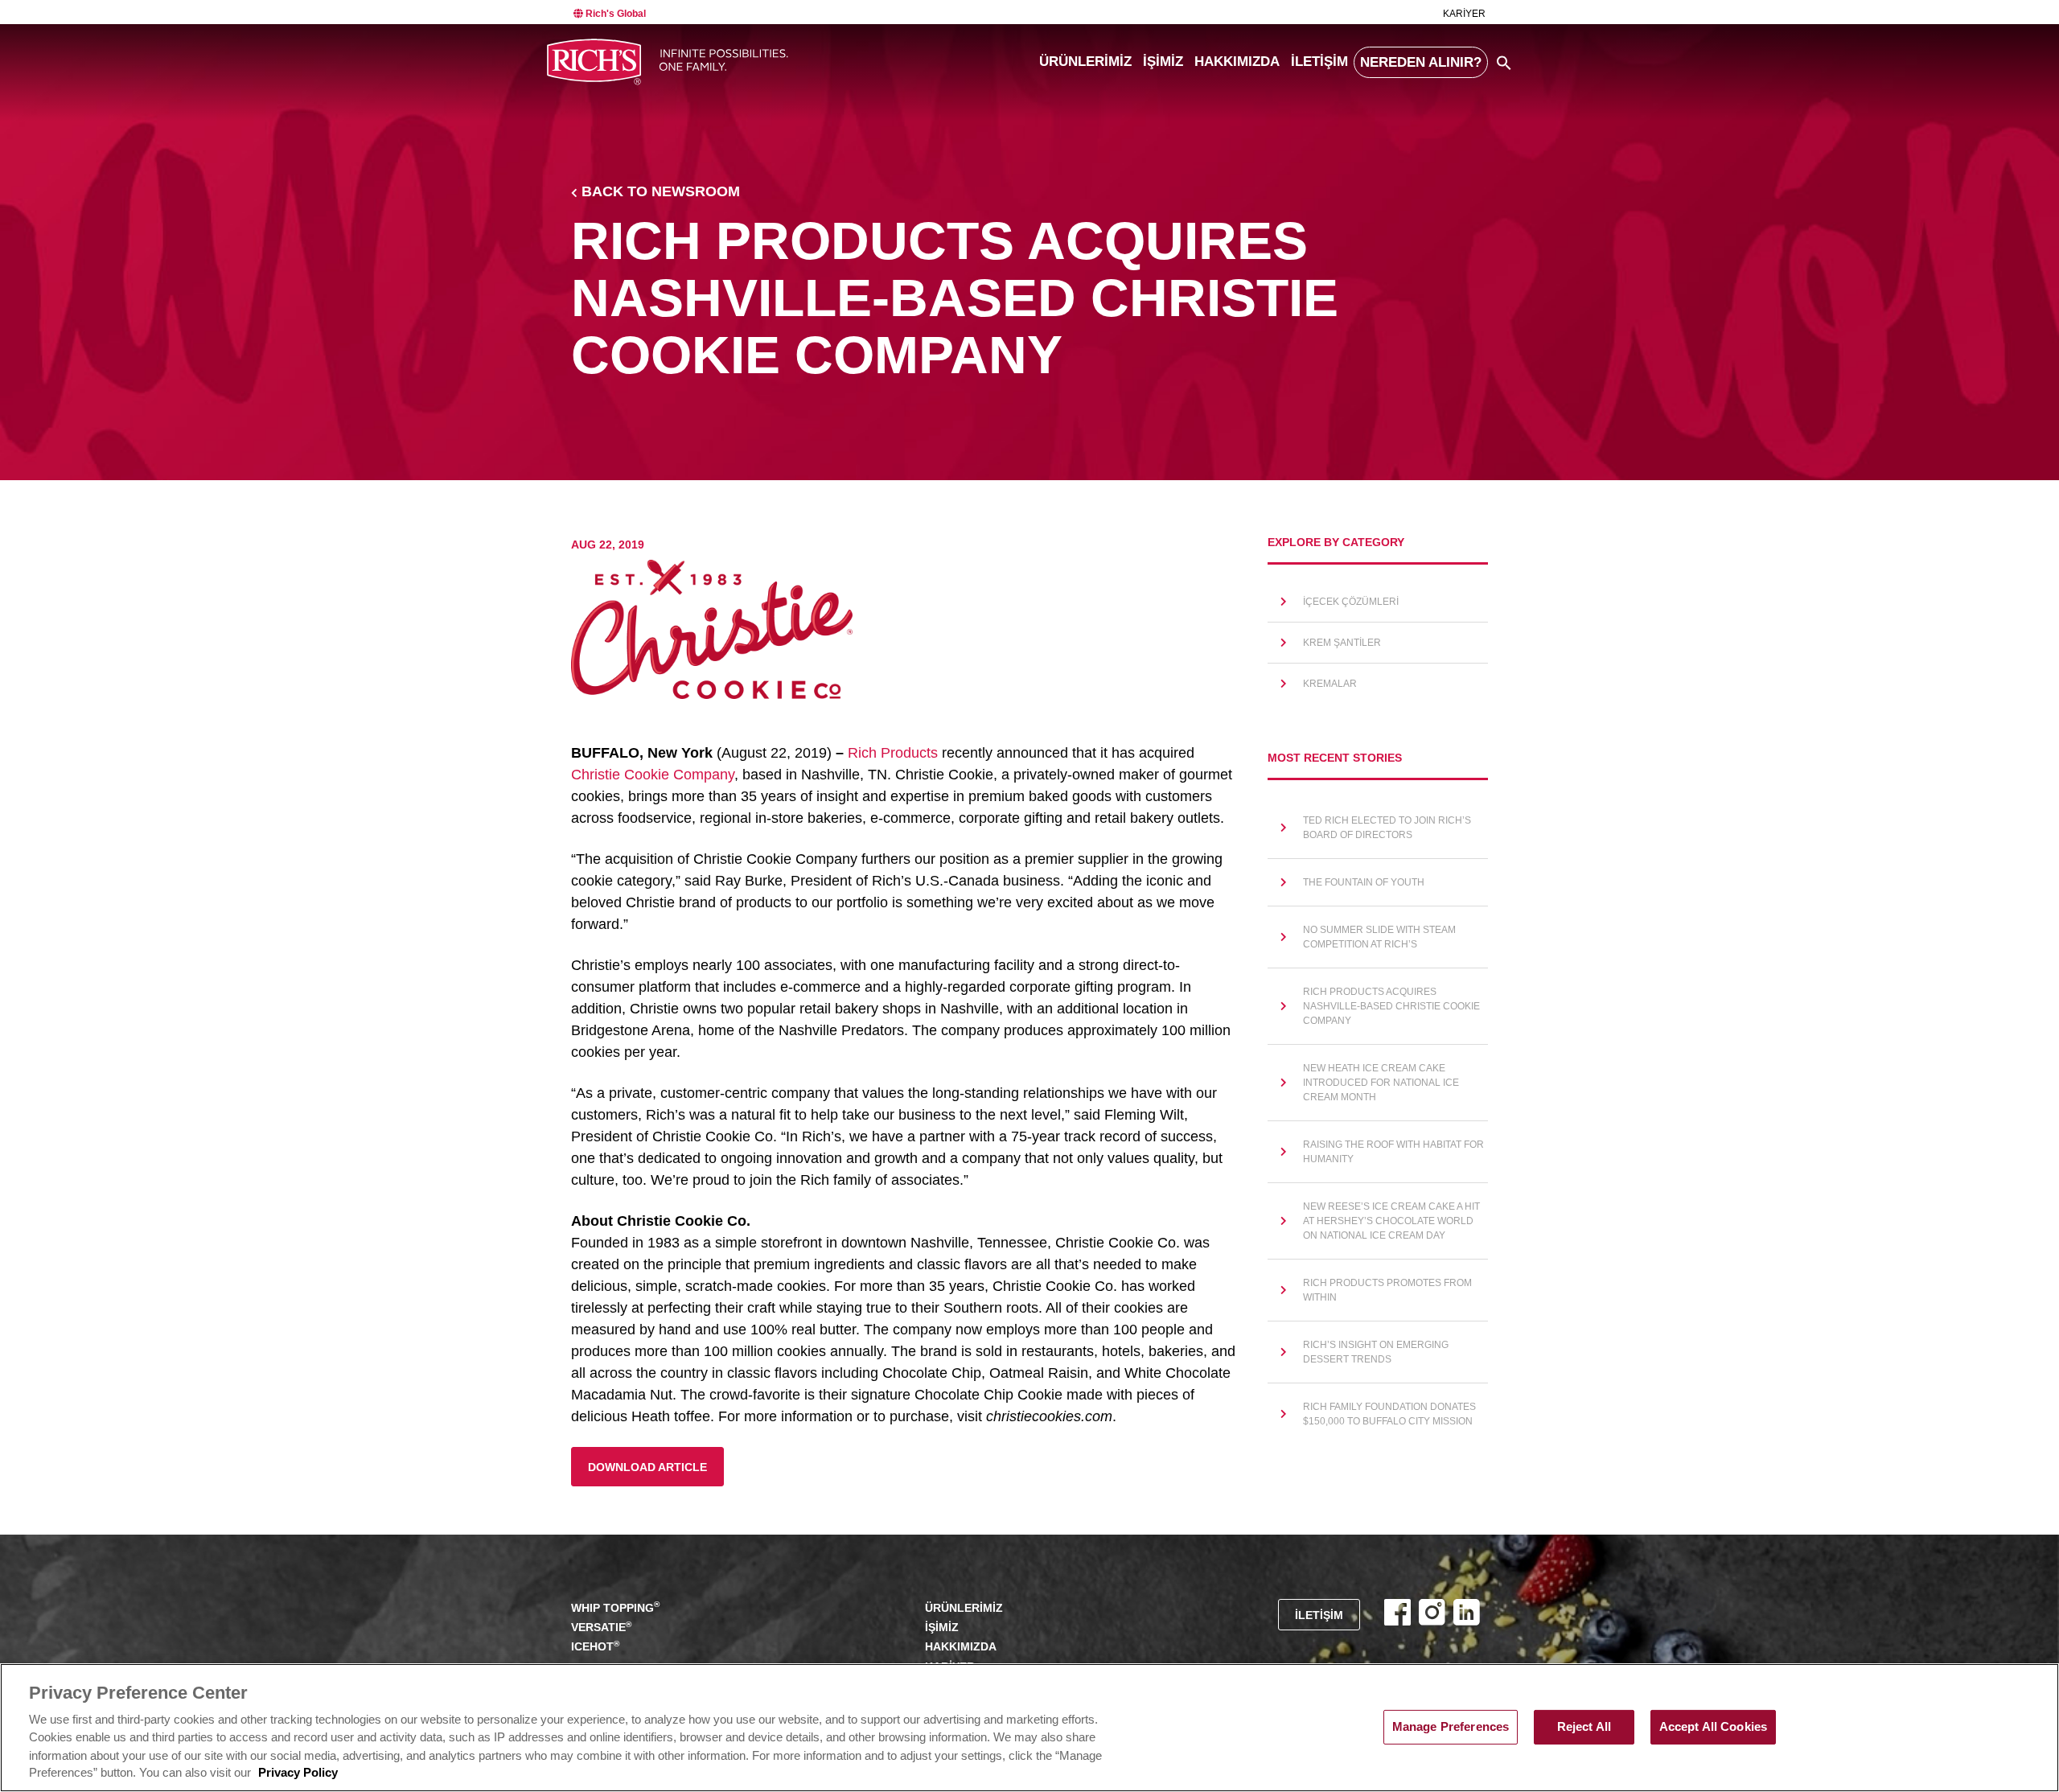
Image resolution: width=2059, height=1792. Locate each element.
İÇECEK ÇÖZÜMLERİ (1351, 602)
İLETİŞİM (1319, 62)
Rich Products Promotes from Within (1387, 1290)
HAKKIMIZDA (1237, 62)
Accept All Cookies (1714, 1727)
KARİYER (1464, 14)
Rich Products (893, 753)
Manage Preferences (1451, 1727)
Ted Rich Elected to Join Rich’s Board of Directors (1387, 828)
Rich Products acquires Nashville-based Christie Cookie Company (1391, 1006)
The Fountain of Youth (1364, 882)
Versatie (601, 1627)
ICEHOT (595, 1646)
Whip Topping (615, 1607)
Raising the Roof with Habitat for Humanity (1393, 1152)
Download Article (647, 1467)
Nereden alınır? (1421, 62)
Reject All (1584, 1727)
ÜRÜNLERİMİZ (1085, 62)
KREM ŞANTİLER (1342, 643)
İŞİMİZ (1163, 62)
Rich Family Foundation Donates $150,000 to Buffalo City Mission (1389, 1414)
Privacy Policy (298, 1774)
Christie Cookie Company (653, 775)
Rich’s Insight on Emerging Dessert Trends (1376, 1352)
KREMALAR (1330, 684)
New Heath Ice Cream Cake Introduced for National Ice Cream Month (1381, 1083)
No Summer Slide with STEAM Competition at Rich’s (1379, 937)
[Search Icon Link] (1504, 63)
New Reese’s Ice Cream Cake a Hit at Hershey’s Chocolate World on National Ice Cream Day (1391, 1221)
